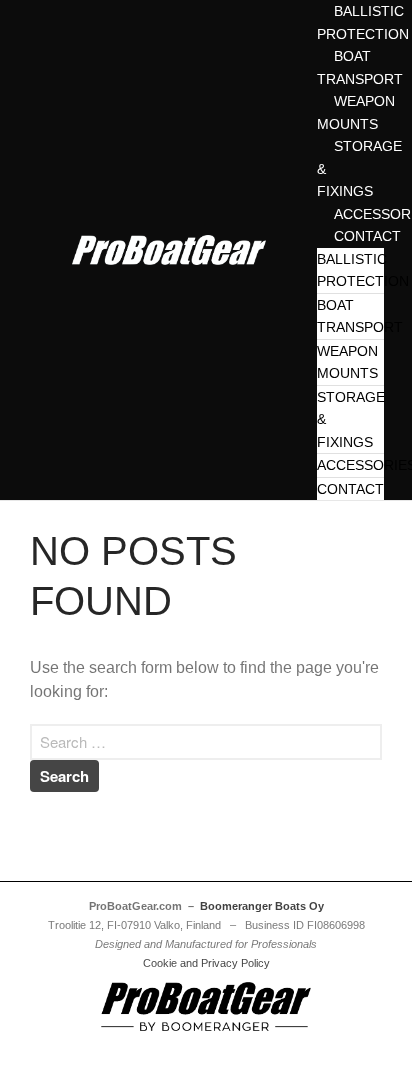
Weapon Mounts (347, 362)
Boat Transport (360, 316)
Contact (350, 489)
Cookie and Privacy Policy (206, 963)
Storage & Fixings (351, 419)
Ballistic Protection (363, 270)
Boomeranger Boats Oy (262, 906)
